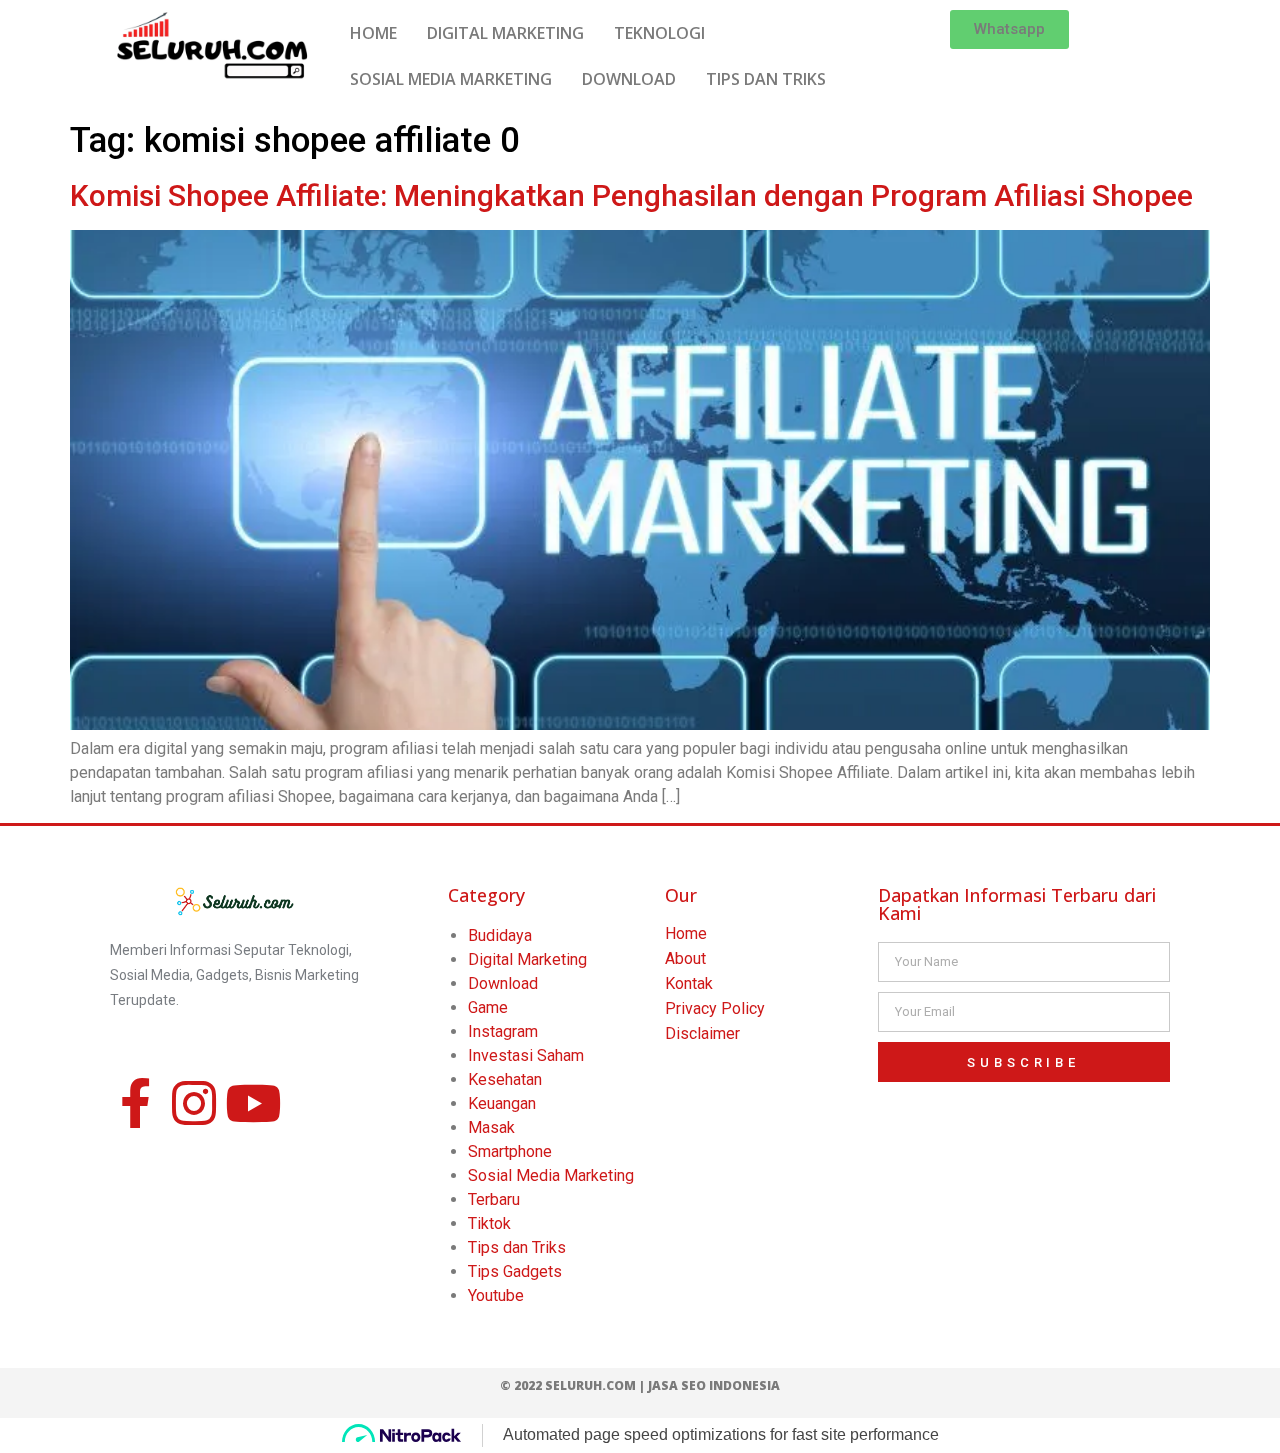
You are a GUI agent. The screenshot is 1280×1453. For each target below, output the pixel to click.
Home (686, 933)
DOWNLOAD (629, 79)
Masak (491, 1127)
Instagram (503, 1031)
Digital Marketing (527, 959)
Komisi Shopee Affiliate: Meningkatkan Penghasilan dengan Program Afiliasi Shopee (631, 195)
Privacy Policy (715, 1008)
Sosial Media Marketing (551, 1175)
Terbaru (494, 1199)
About (685, 958)
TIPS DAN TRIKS (766, 79)
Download (503, 983)
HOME (373, 33)
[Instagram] (194, 1103)
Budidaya (500, 935)
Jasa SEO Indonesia (714, 1385)
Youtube (496, 1295)
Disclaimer (702, 1033)
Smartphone (510, 1151)
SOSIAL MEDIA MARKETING (451, 79)
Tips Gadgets (515, 1271)
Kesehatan (505, 1079)
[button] (1009, 29)
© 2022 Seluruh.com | (574, 1385)
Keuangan (502, 1103)
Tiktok (489, 1223)
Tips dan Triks (517, 1247)
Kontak (689, 983)
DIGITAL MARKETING (505, 33)
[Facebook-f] (135, 1103)
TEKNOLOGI (659, 33)
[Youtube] (253, 1103)
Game (488, 1007)
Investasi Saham (526, 1055)
